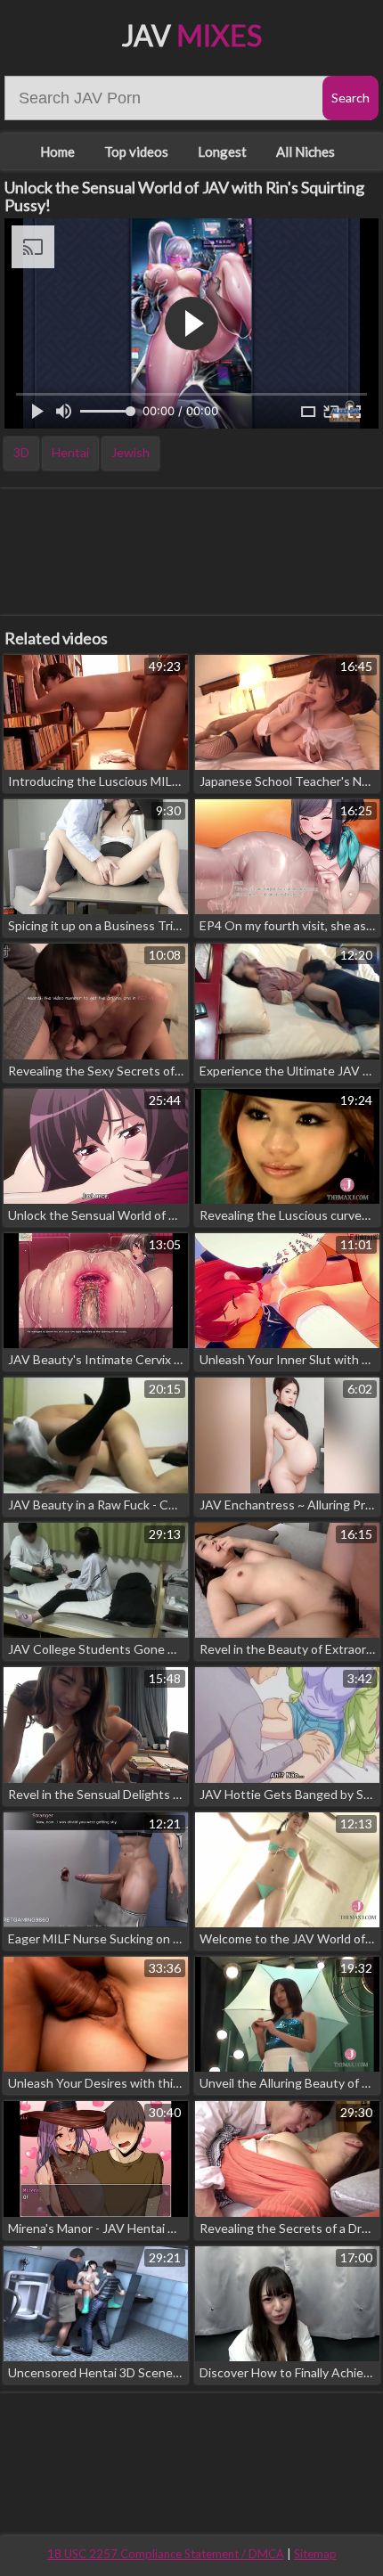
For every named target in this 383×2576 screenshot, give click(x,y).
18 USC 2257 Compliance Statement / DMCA (166, 2554)
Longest (222, 151)
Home (57, 151)
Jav (192, 35)
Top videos (136, 151)
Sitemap (315, 2554)
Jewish (130, 452)
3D (21, 452)
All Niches (306, 151)
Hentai (70, 452)
